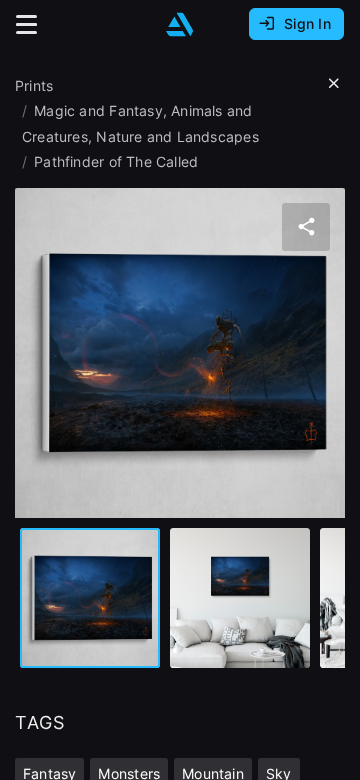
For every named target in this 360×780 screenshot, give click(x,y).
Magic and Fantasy (98, 110)
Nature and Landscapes (177, 136)
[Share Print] (306, 227)
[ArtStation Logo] (180, 24)
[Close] (334, 84)
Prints (34, 85)
